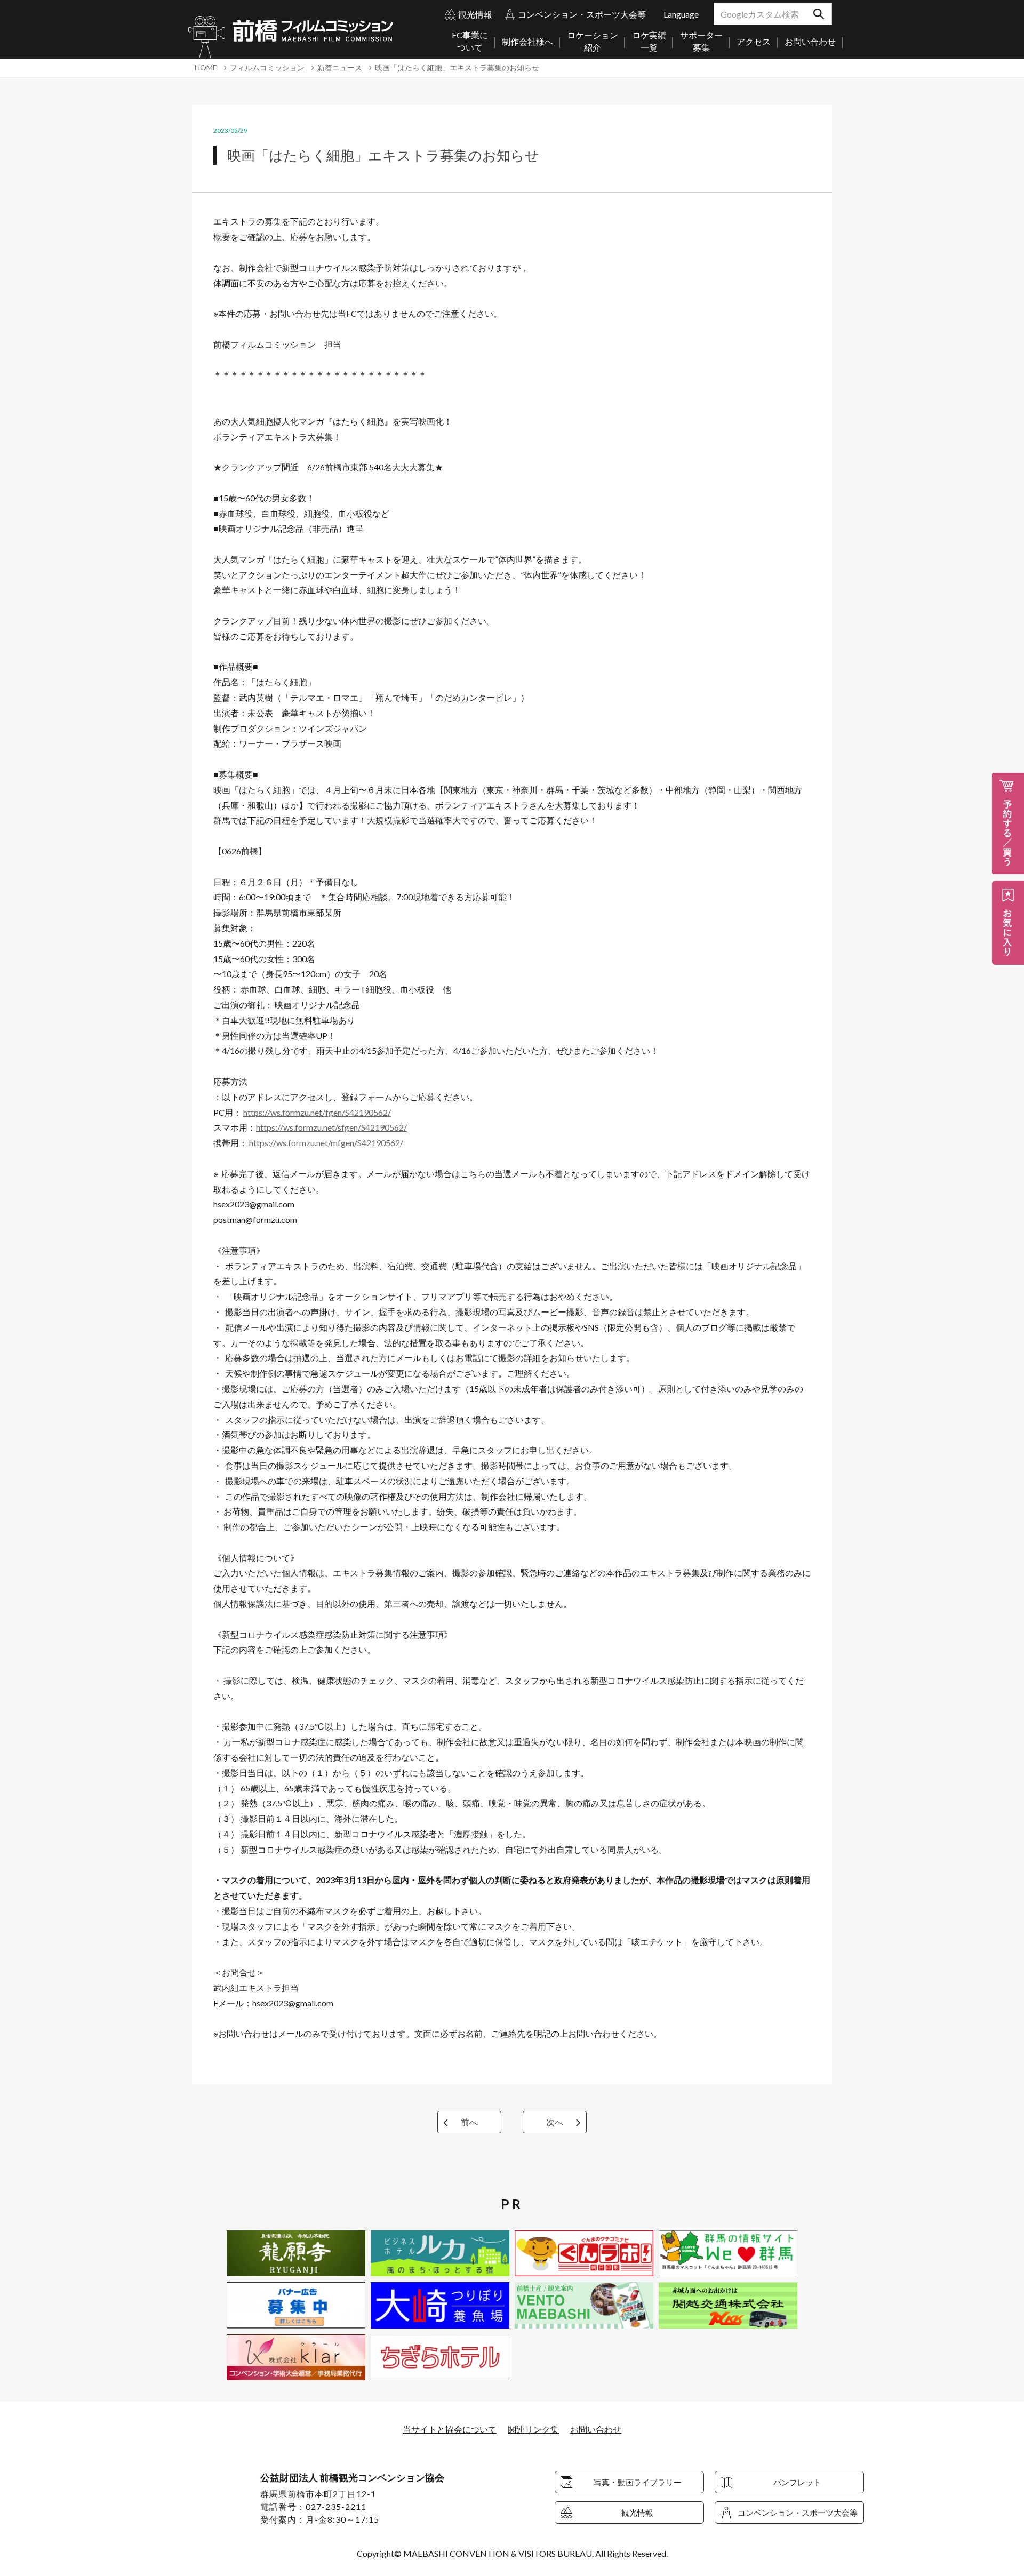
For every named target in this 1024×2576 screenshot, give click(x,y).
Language (681, 14)
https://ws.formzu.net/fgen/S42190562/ (317, 1112)
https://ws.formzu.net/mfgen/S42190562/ (326, 1143)
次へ (555, 2122)
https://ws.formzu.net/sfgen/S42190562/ (331, 1127)
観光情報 (475, 14)
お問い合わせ (596, 2429)
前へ (469, 2122)
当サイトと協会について (450, 2429)
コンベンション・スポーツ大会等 (582, 14)
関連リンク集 (533, 2429)
